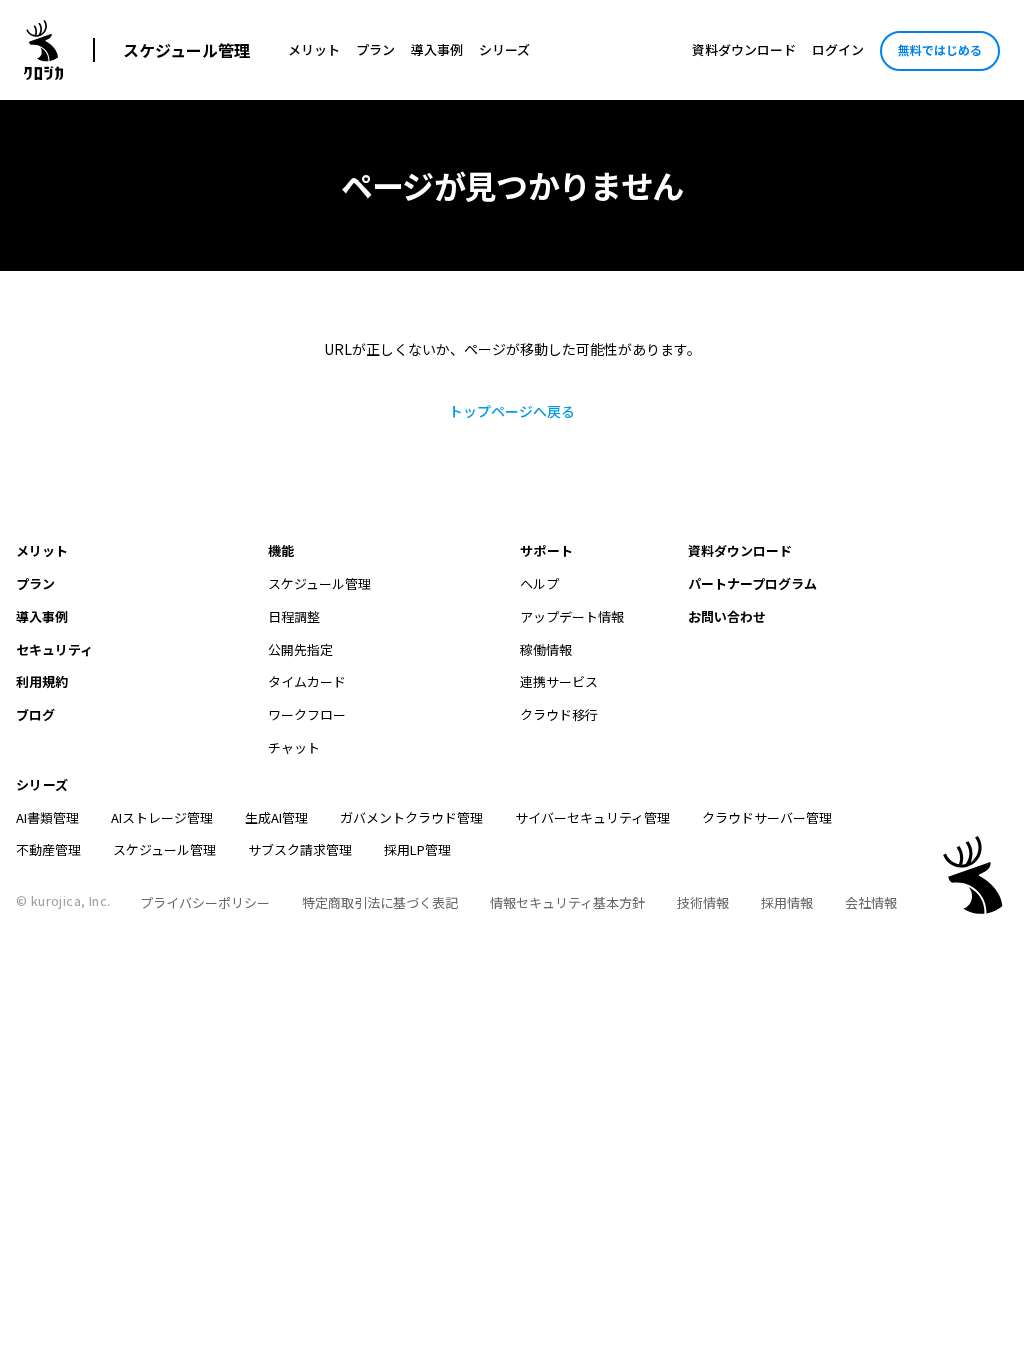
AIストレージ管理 (162, 817)
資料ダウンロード (744, 49)
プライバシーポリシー (205, 902)
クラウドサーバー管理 (767, 817)
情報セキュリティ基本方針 (567, 902)
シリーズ (504, 49)
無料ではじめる (940, 49)
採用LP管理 (417, 849)
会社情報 (871, 902)
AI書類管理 (47, 817)
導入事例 (437, 49)
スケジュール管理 (186, 50)
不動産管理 (48, 849)
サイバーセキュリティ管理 (592, 817)
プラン (375, 49)
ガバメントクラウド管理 (411, 817)
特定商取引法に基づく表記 (380, 902)
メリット (314, 49)
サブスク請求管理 (300, 849)
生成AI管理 (276, 817)
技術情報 (703, 902)
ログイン (838, 49)
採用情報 (787, 902)
